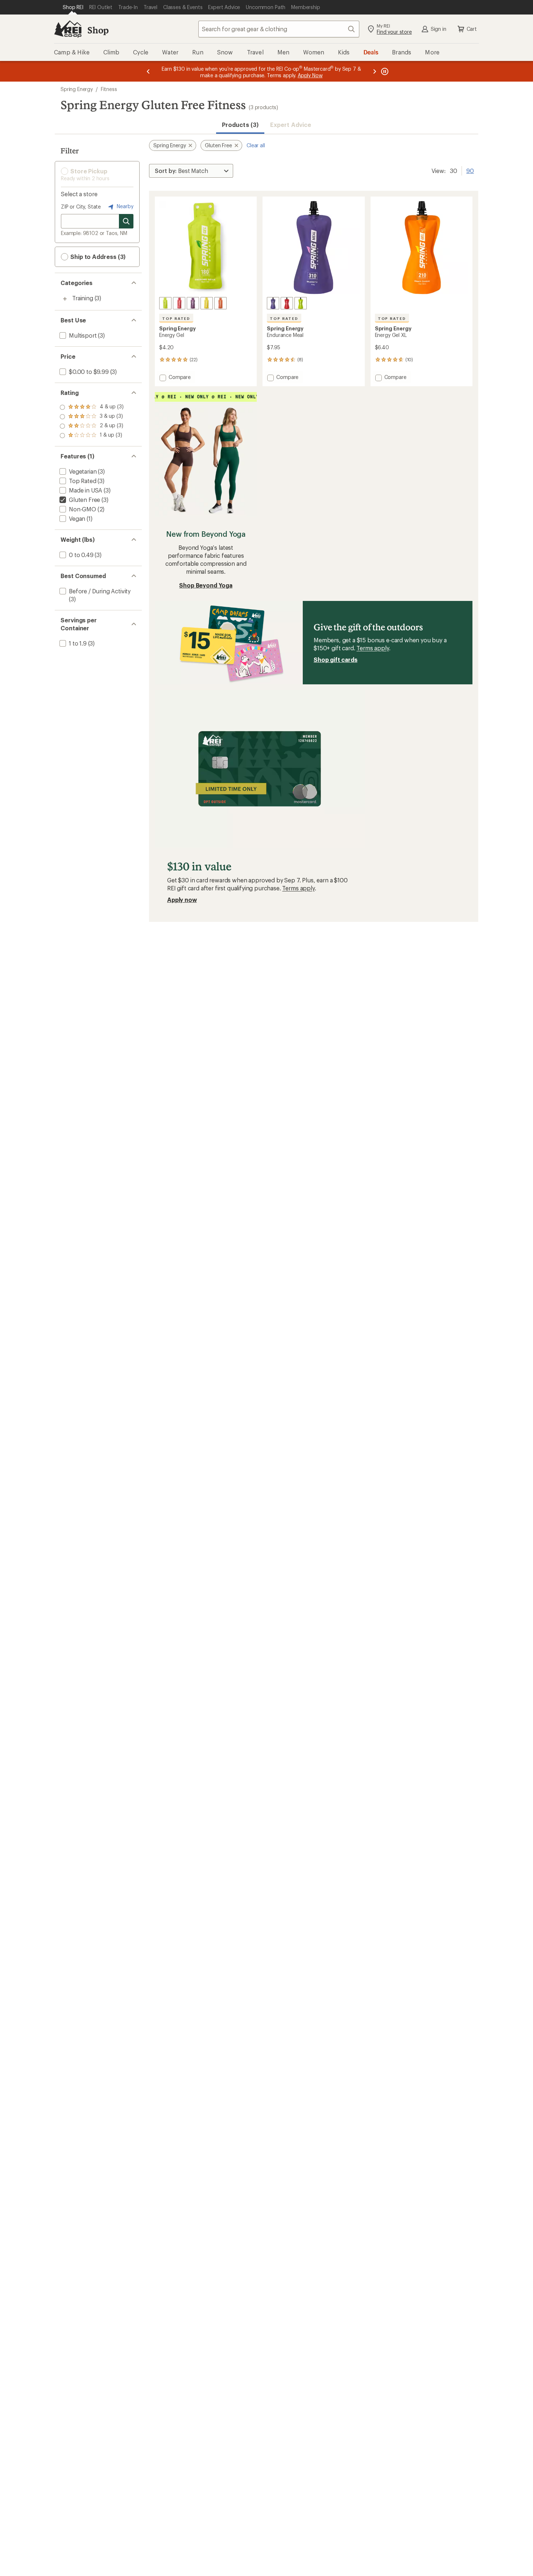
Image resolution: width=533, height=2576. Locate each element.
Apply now (182, 900)
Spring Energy (77, 89)
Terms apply (373, 648)
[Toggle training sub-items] (65, 299)
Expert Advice (291, 125)
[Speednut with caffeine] (193, 303)
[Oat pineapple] (287, 303)
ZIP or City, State (81, 207)
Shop (98, 30)
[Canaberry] (179, 303)
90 (470, 170)
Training (83, 298)
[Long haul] (220, 303)
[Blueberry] (273, 303)
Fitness (109, 89)
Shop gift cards (336, 660)
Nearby (124, 206)
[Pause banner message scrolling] (384, 71)
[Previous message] (148, 71)
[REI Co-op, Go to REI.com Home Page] (68, 29)
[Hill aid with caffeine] (207, 303)
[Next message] (375, 71)
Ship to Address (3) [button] (97, 257)
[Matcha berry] (301, 303)
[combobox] (279, 29)
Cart (472, 29)
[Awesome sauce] (165, 303)
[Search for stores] (126, 221)
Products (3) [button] (240, 125)
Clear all (256, 145)
